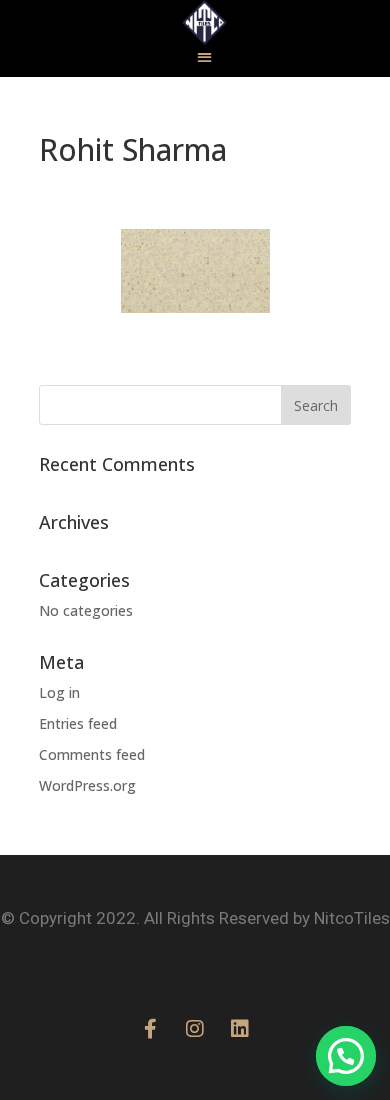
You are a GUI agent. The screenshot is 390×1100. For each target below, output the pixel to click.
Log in (59, 692)
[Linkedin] (240, 1029)
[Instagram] (195, 1029)
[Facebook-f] (150, 1029)
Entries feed (78, 723)
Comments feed (92, 754)
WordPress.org (87, 785)
